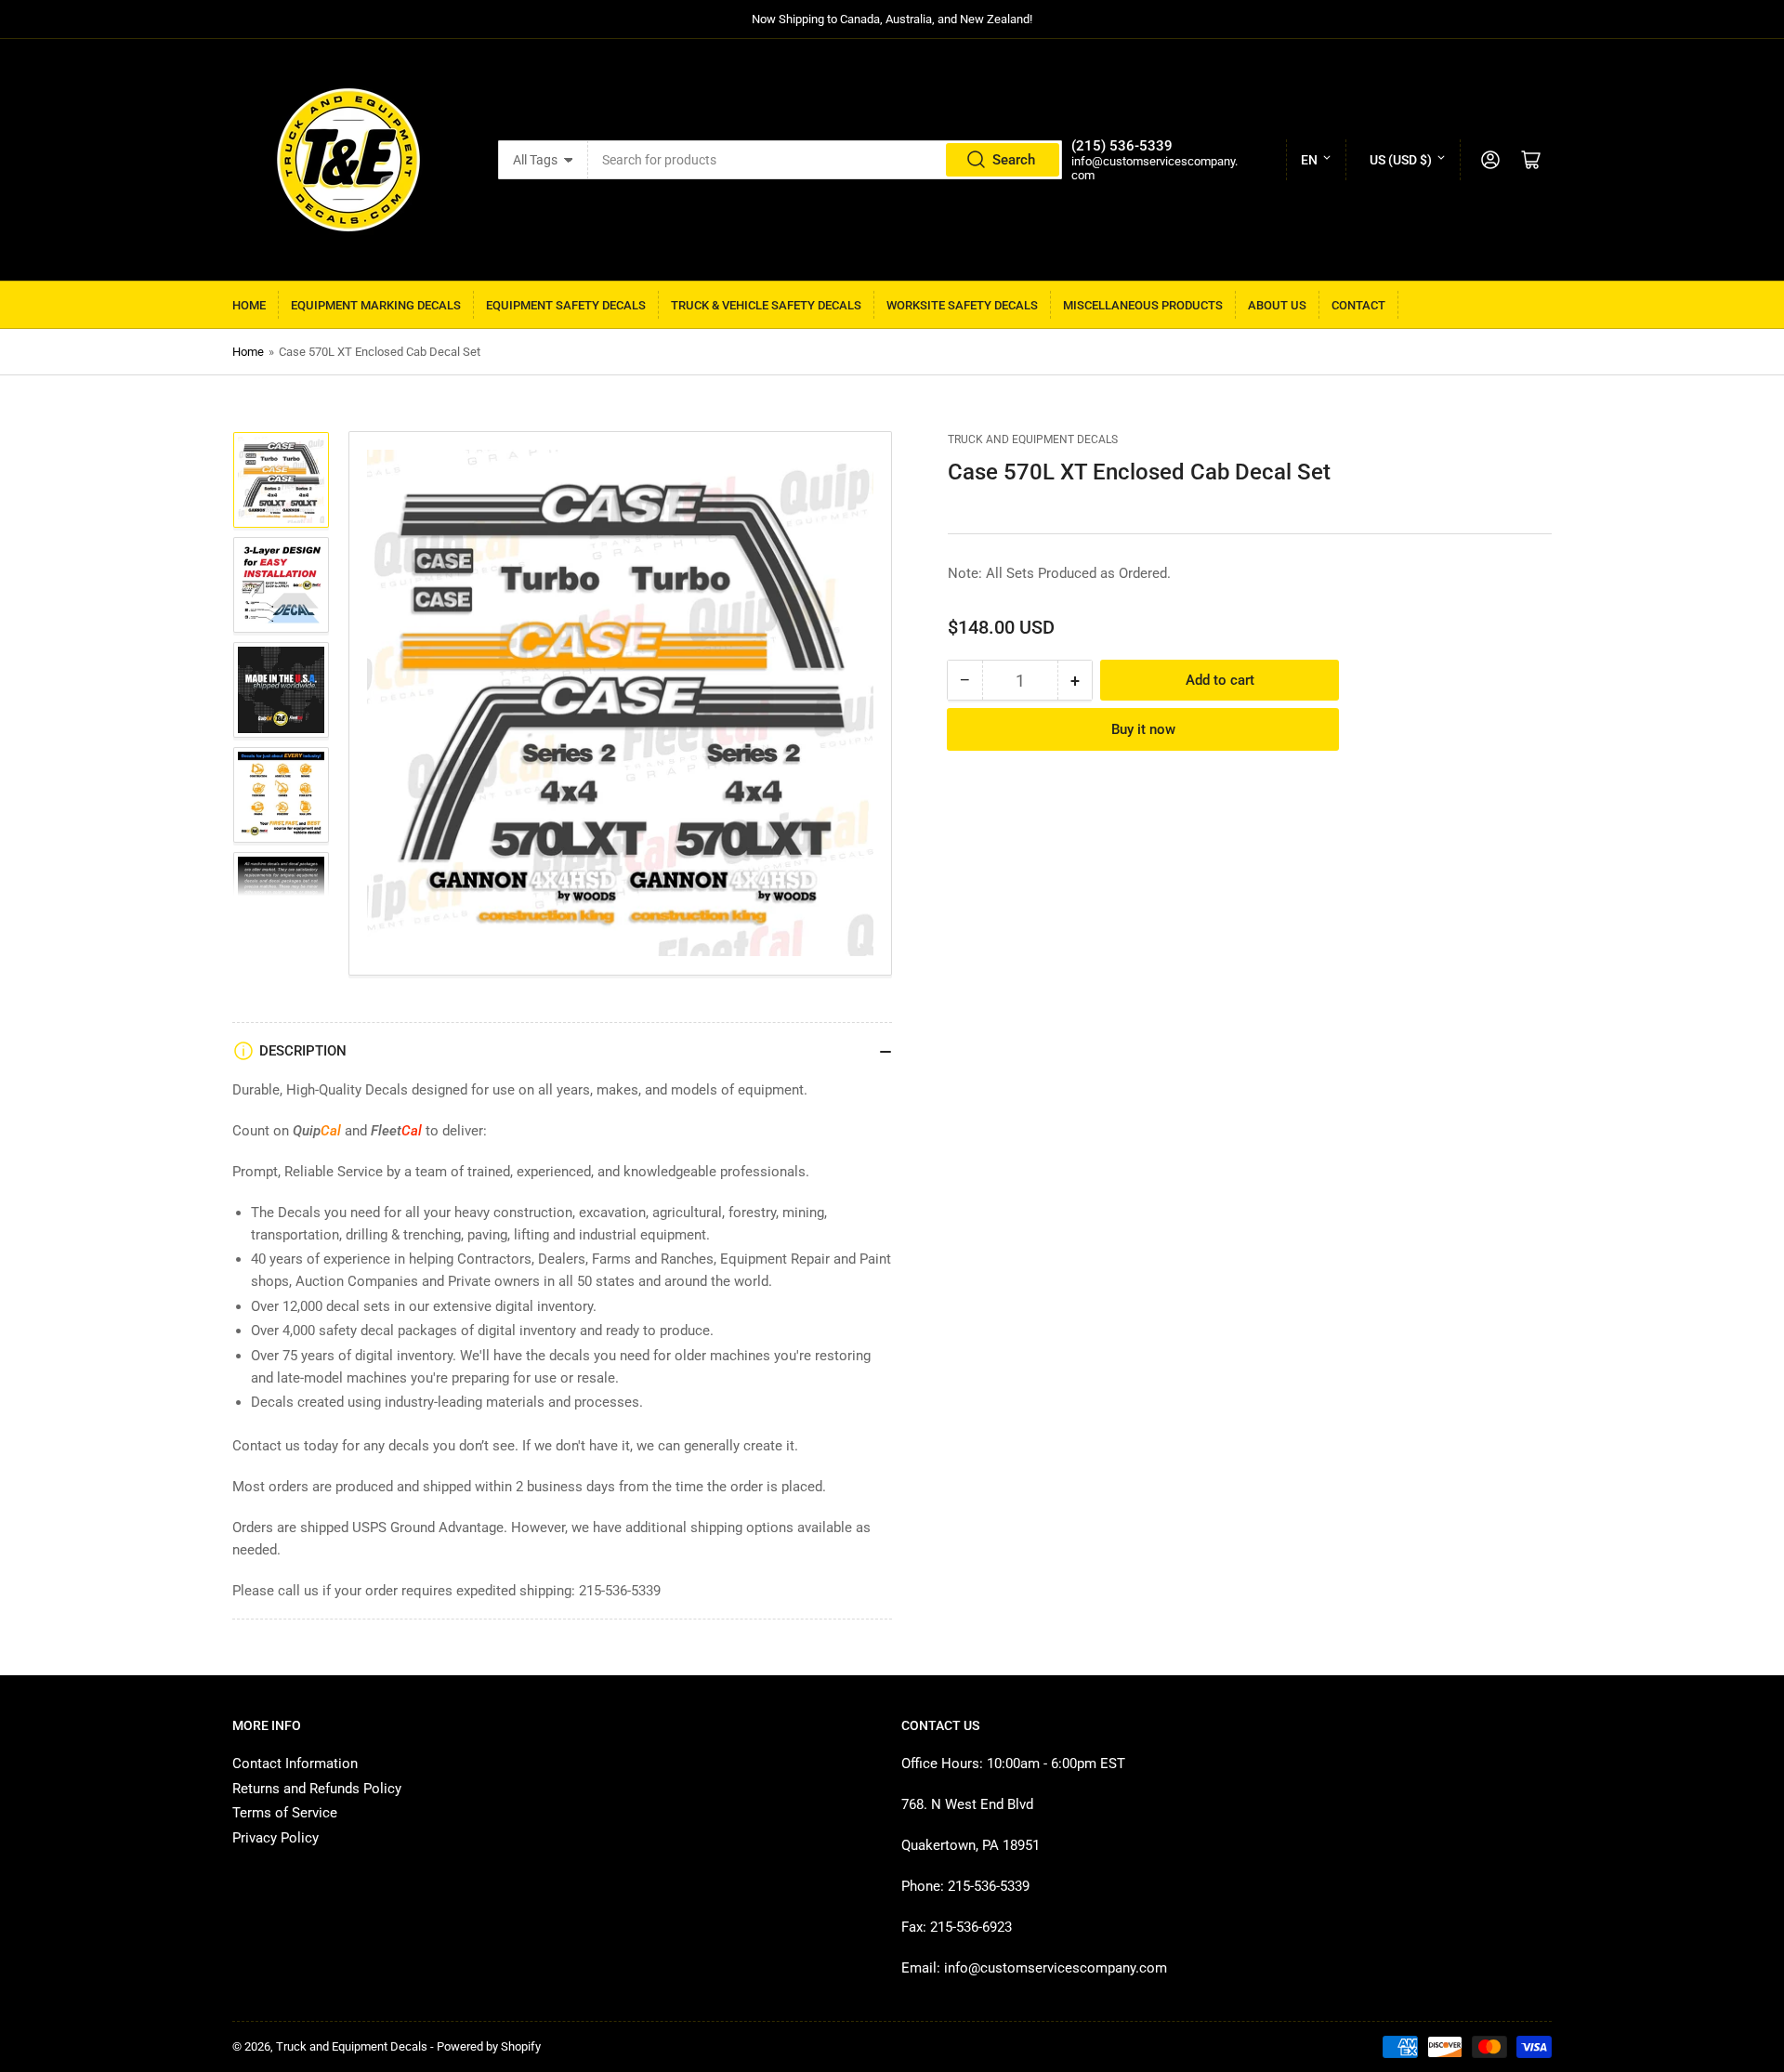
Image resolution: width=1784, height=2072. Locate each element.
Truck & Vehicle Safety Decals (766, 305)
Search (1014, 160)
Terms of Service (285, 1813)
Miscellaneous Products (1143, 305)
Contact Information (295, 1764)
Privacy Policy (275, 1838)
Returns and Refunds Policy (317, 1789)
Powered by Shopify (489, 2046)
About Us (1277, 305)
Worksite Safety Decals (962, 305)
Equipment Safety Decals (566, 305)
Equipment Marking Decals (376, 305)
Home (249, 305)
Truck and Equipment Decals (1033, 439)
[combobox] (825, 160)
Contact (1358, 305)
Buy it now (1143, 729)
